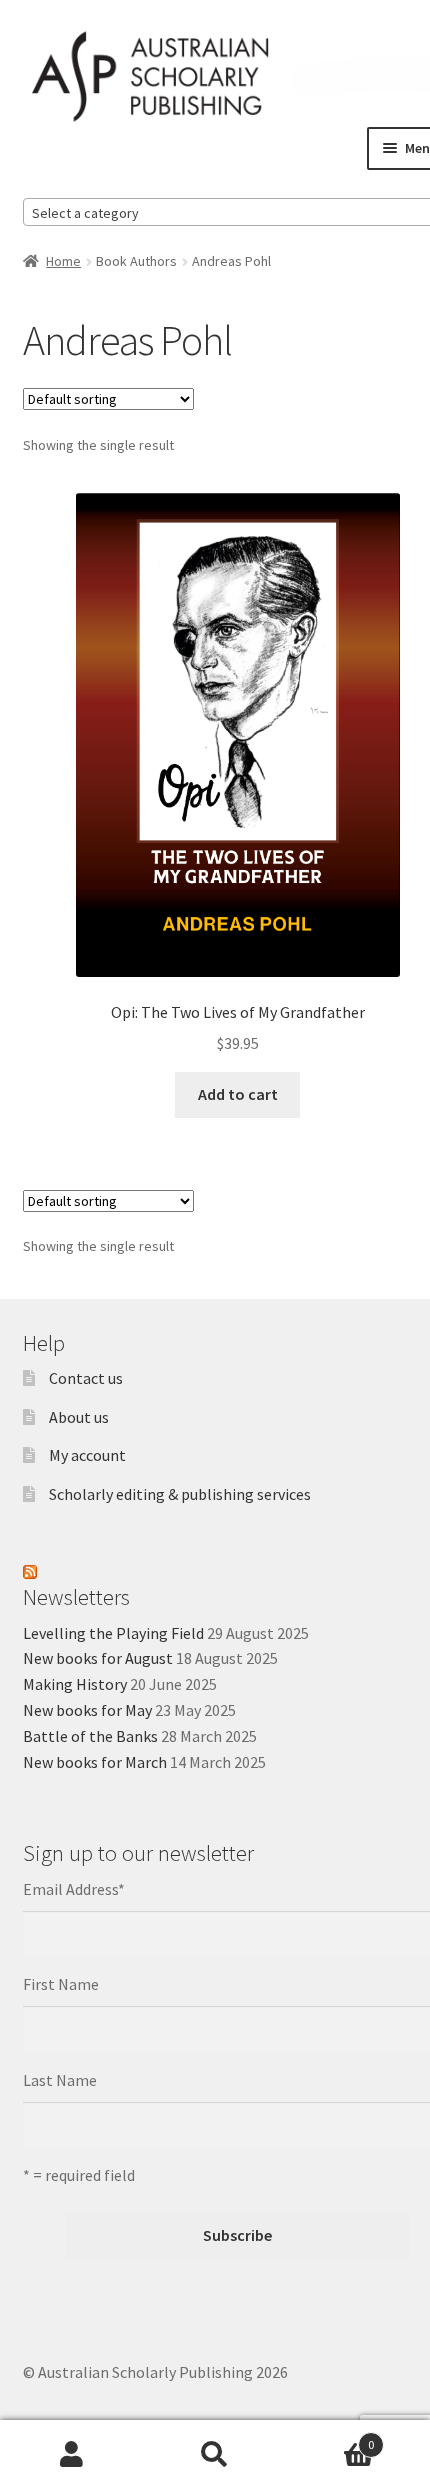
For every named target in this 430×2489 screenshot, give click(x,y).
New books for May (87, 1710)
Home (63, 261)
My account (87, 1455)
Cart (331, 2437)
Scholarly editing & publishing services (180, 1494)
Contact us (86, 1378)
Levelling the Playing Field (113, 1633)
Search (214, 2455)
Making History (75, 1684)
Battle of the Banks (90, 1736)
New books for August (98, 1658)
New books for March (95, 1762)
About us (79, 1417)
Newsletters (76, 1597)
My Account (71, 2455)
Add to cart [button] (238, 1094)
